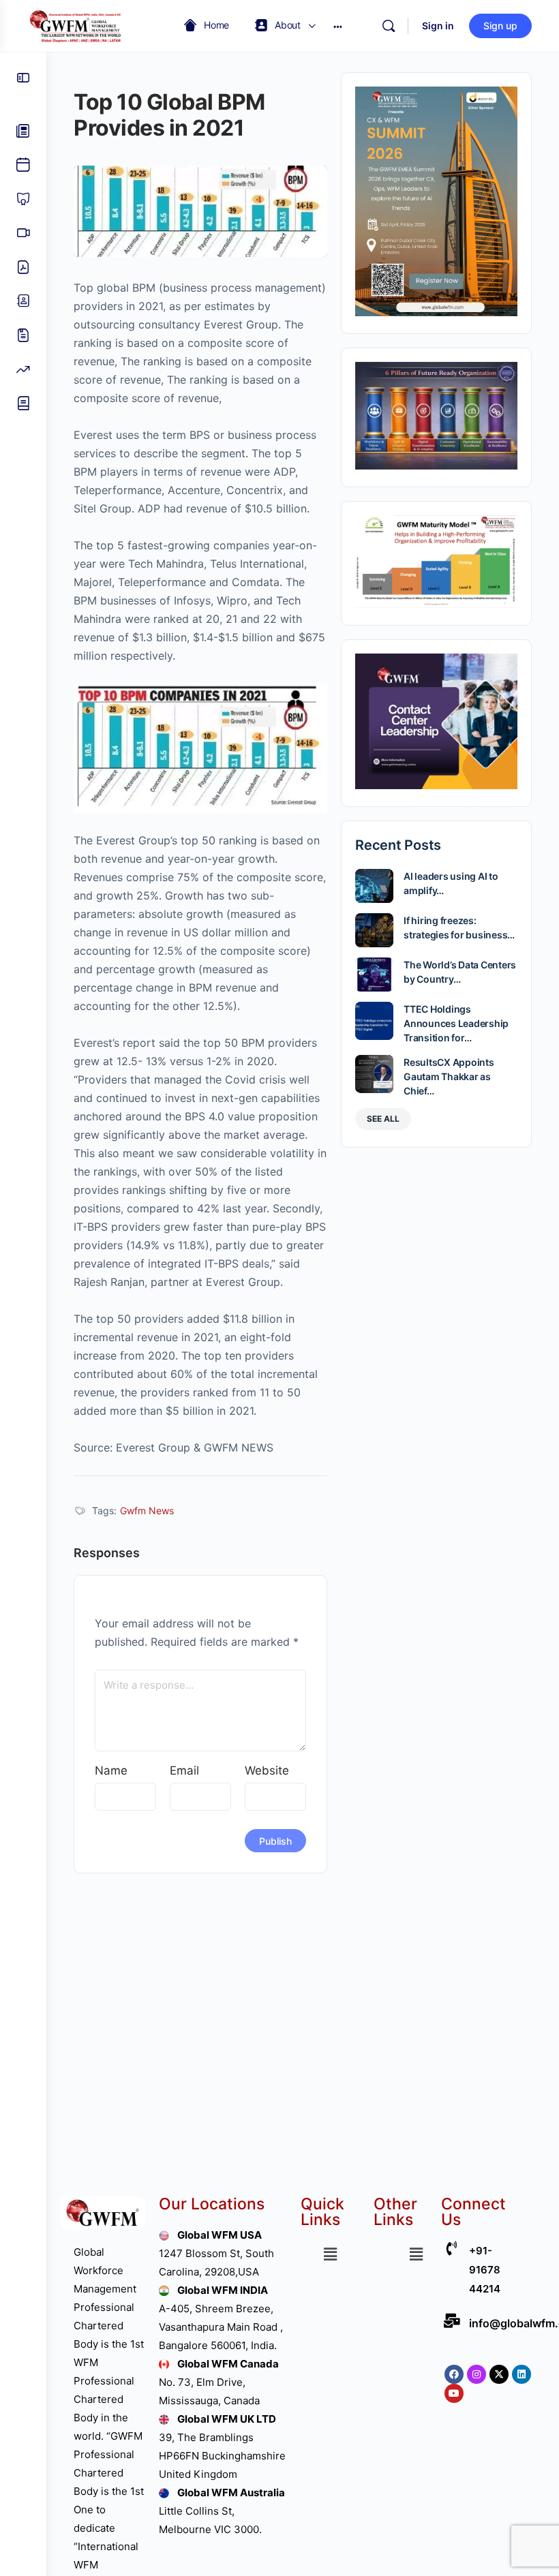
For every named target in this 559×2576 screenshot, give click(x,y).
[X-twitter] (499, 2374)
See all (383, 1119)
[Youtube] (454, 2393)
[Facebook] (454, 2374)
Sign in (438, 26)
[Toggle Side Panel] (23, 78)
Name (111, 1770)
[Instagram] (477, 2374)
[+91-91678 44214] (452, 2249)
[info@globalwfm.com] (452, 2321)
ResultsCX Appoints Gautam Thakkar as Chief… (449, 1076)
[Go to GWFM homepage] (78, 25)
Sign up (500, 26)
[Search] (389, 26)
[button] (330, 2254)
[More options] (338, 26)
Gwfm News (147, 1511)
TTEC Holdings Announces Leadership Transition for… (456, 1023)
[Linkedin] (522, 2374)
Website (267, 1770)
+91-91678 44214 (485, 2270)
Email (184, 1770)
